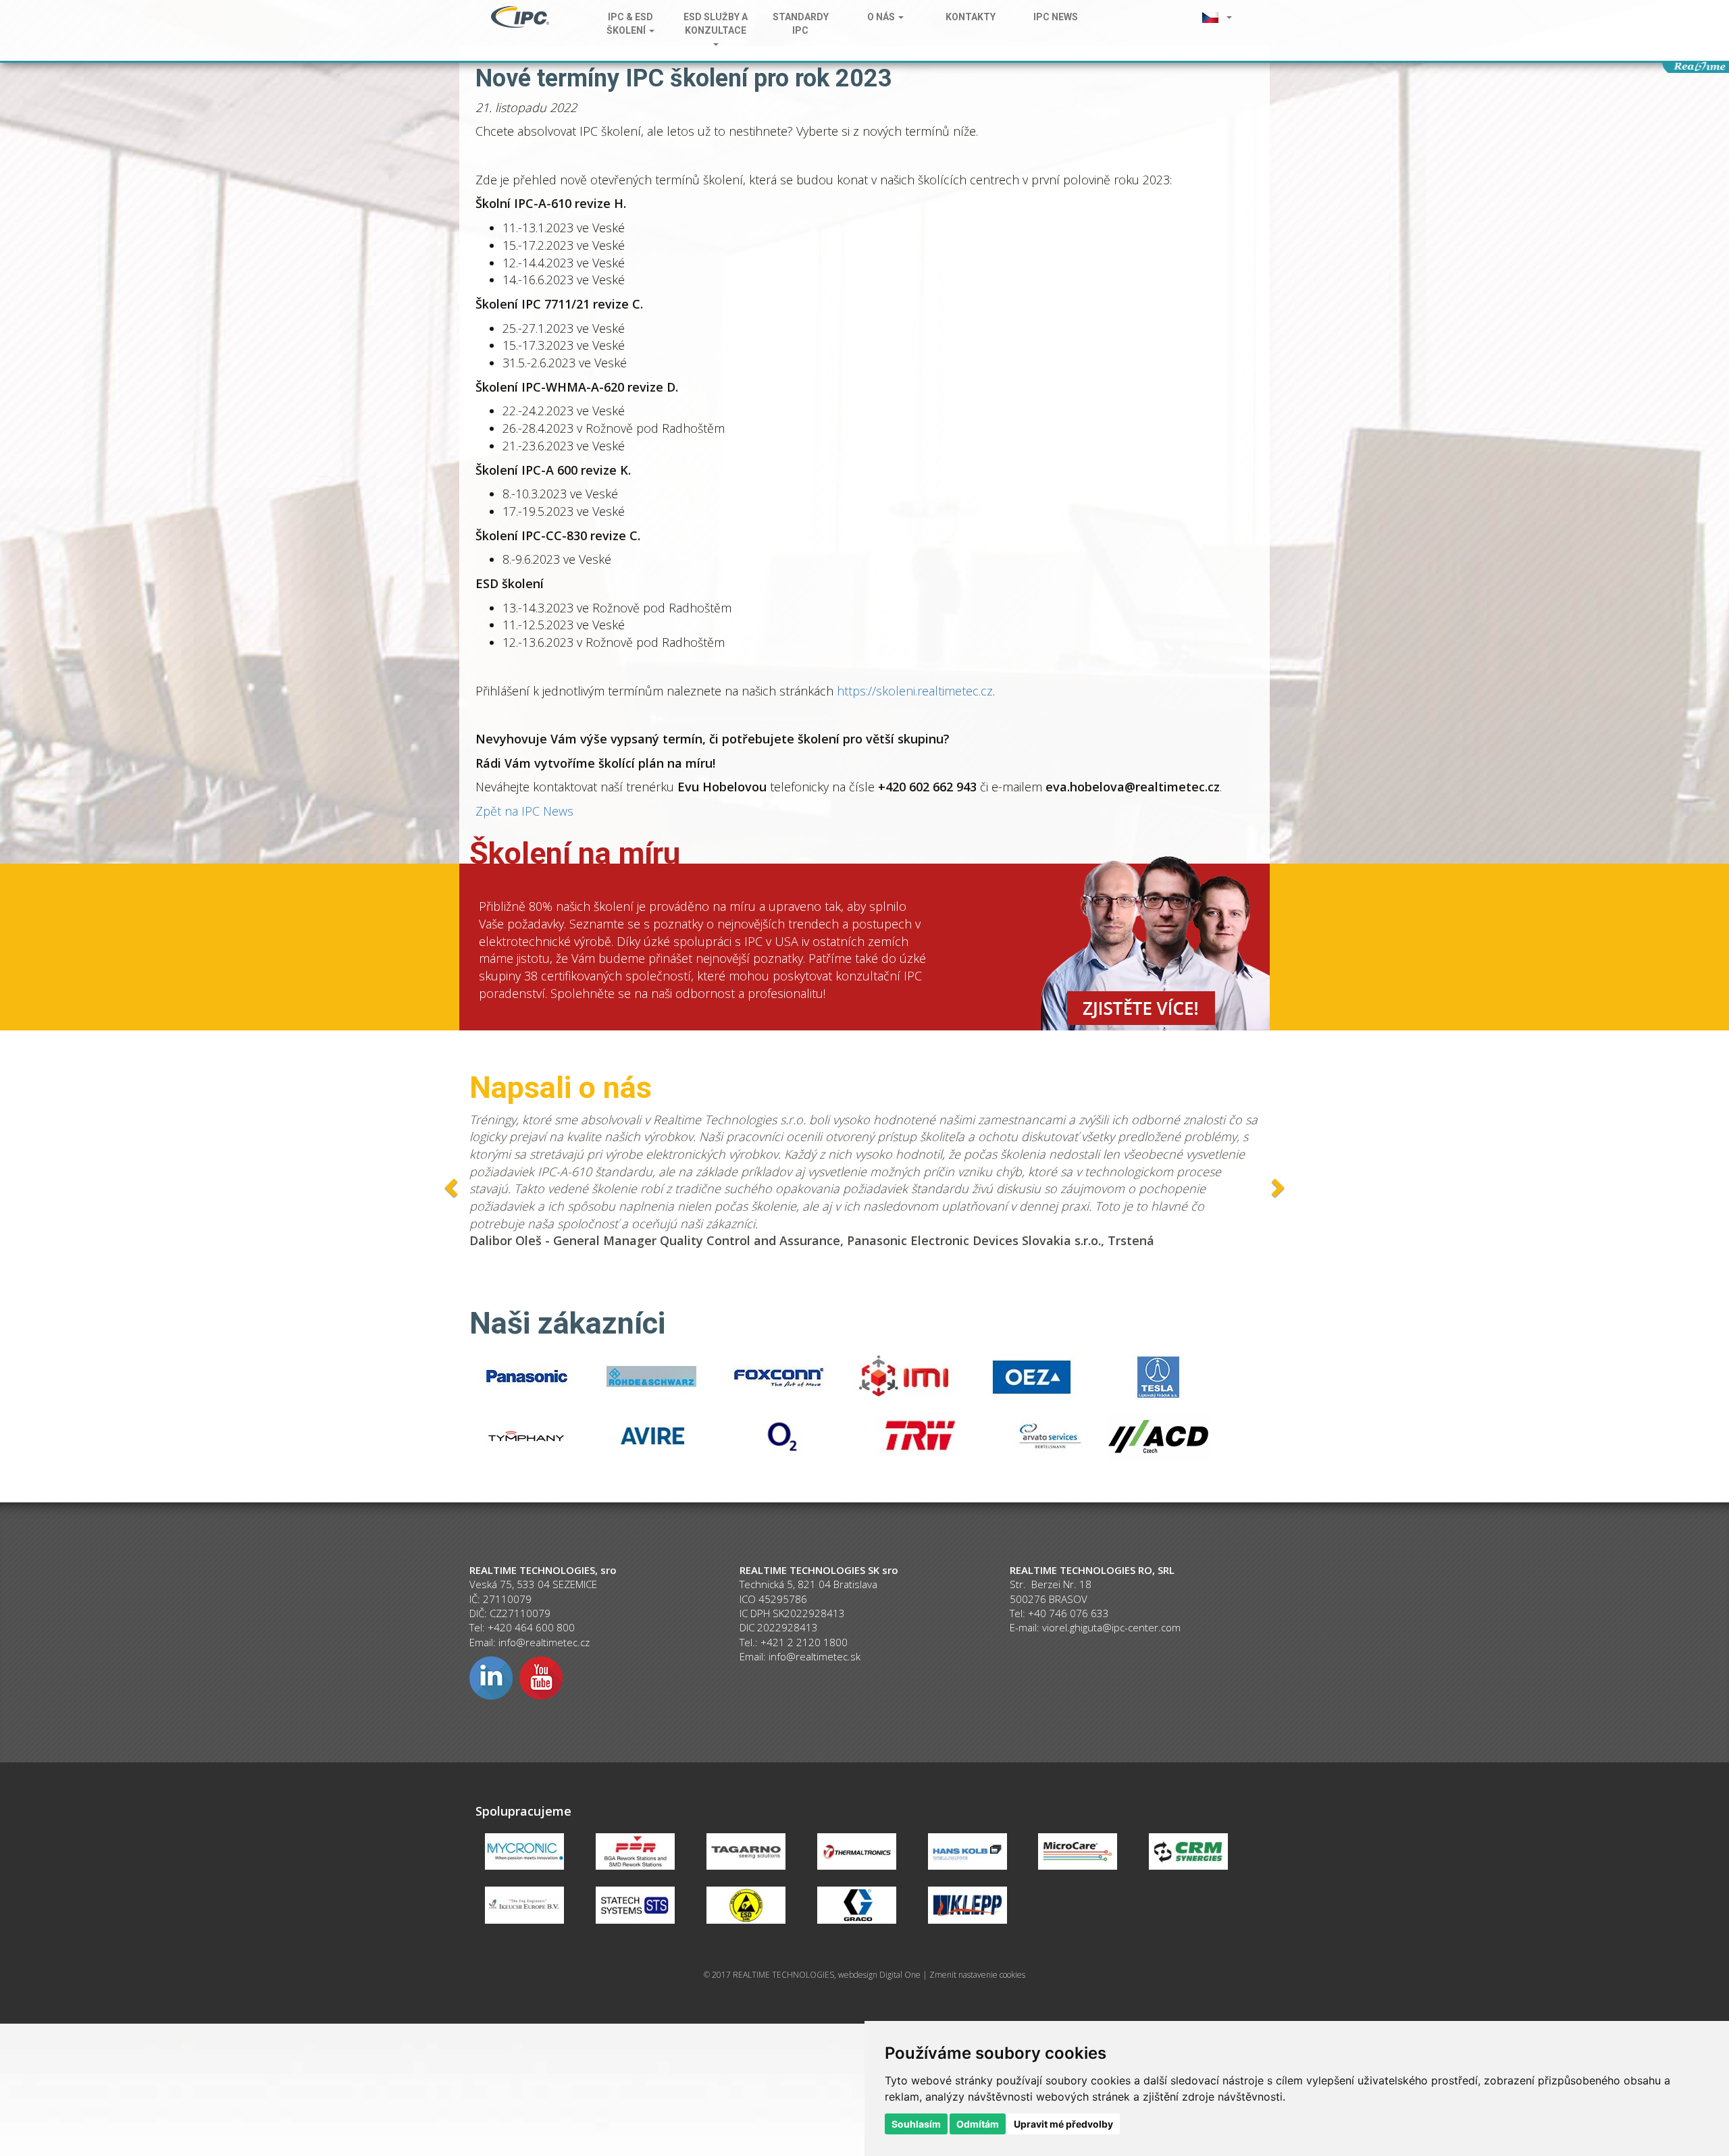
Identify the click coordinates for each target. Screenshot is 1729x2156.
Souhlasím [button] (916, 2124)
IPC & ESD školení (630, 24)
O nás (882, 17)
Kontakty (971, 17)
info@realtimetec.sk (815, 1656)
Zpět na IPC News (524, 811)
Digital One (900, 1975)
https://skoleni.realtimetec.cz (915, 691)
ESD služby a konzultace (716, 24)
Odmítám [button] (978, 2124)
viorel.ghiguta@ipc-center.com (1111, 1627)
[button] (1217, 17)
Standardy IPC (801, 24)
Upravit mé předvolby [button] (1063, 2124)
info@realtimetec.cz (544, 1642)
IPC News (1056, 17)
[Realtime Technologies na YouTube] (541, 1677)
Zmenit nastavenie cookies (977, 1975)
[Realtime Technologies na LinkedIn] (491, 1677)
